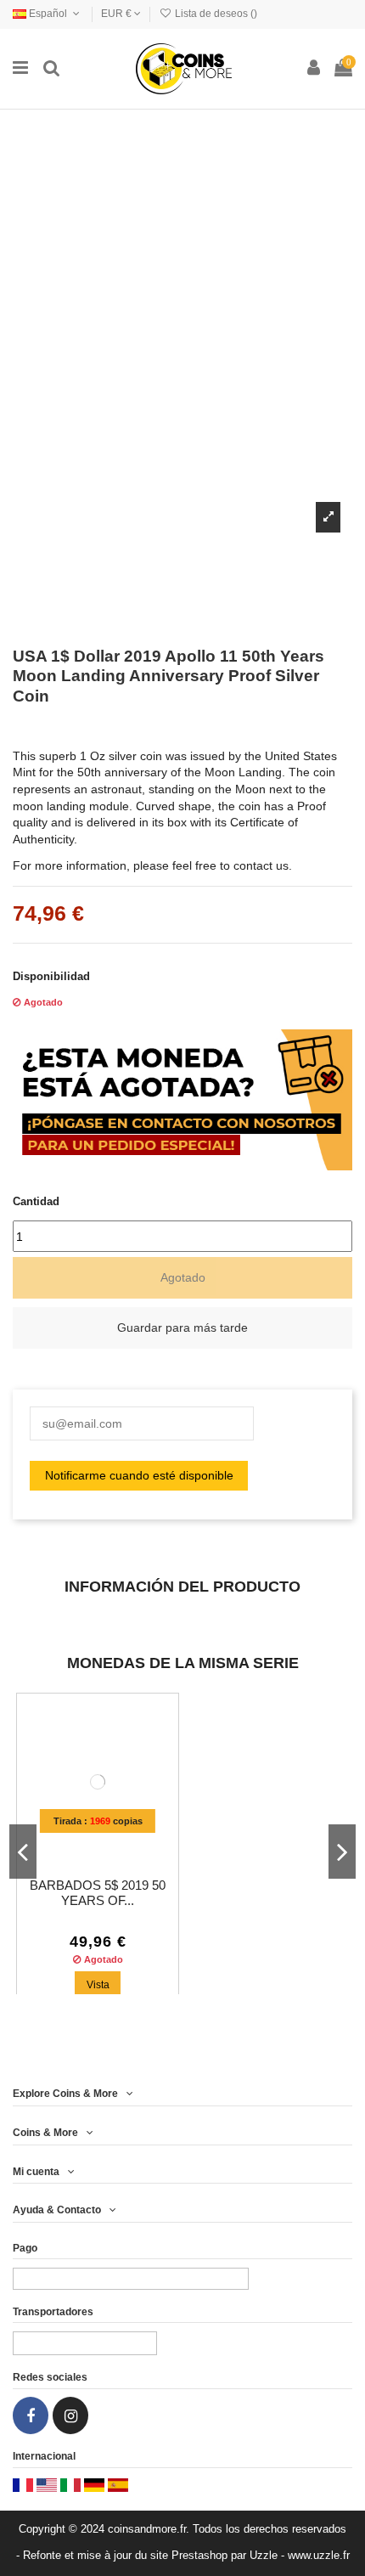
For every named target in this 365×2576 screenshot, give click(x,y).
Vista (98, 1985)
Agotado (183, 1277)
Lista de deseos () (215, 14)
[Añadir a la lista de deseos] (86, 1848)
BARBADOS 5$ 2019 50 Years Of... (98, 1893)
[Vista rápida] (109, 1848)
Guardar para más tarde (182, 1327)
